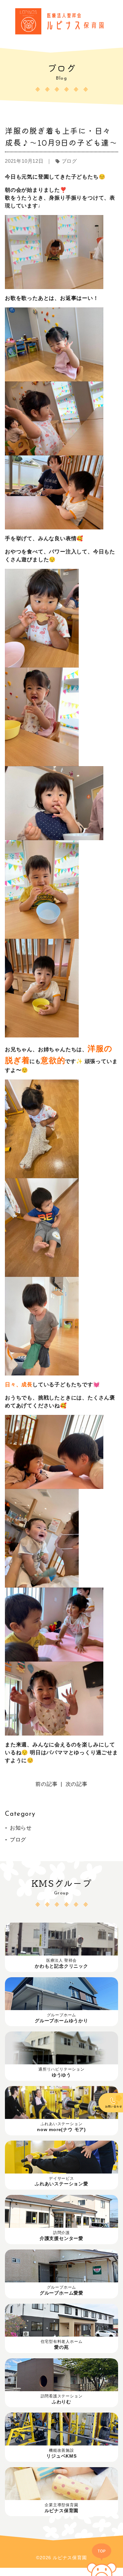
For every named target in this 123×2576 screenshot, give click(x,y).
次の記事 (77, 1784)
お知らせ (21, 1828)
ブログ (18, 1840)
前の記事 (46, 1784)
